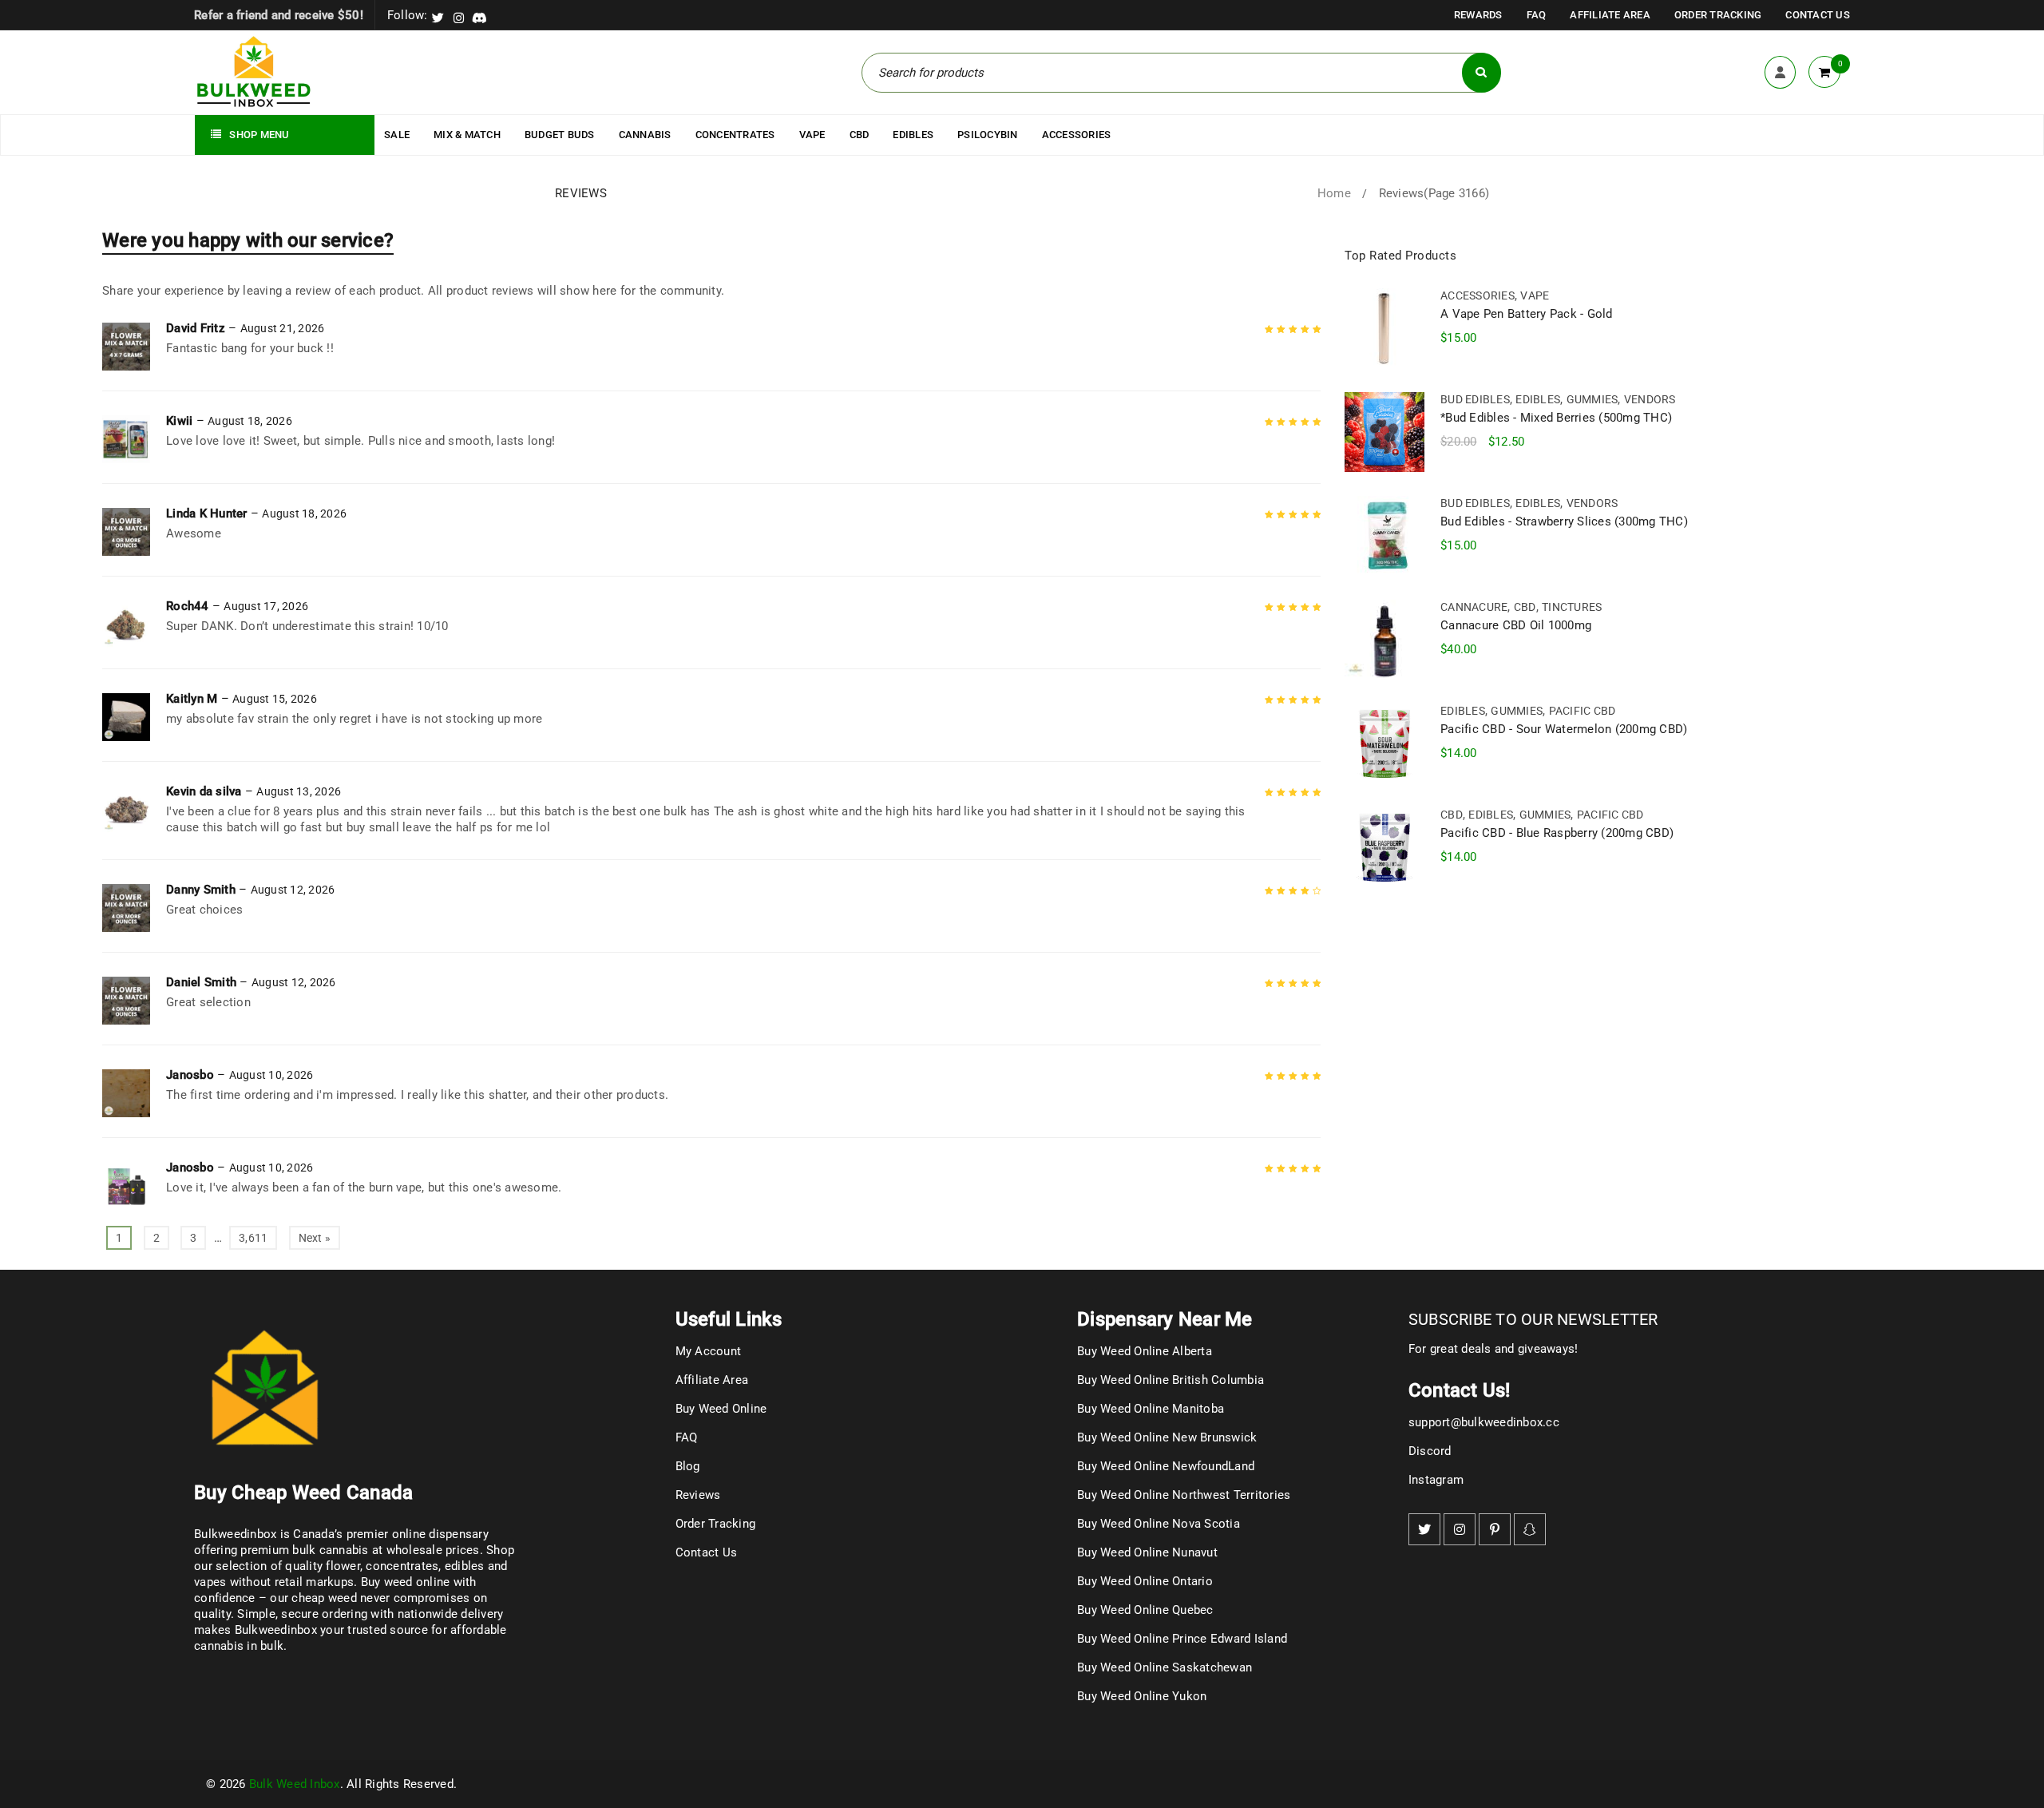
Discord (1430, 1451)
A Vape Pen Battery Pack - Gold (1527, 314)
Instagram (1436, 1480)
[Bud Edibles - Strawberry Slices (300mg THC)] (1384, 536)
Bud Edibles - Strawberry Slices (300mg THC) (1564, 521)
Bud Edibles (1475, 399)
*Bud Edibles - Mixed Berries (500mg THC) (1556, 418)
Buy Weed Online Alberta (1145, 1351)
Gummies (1592, 399)
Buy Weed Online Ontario (1145, 1581)
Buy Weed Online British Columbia (1171, 1380)
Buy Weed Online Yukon (1142, 1696)
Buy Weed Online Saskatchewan (1165, 1667)
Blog (688, 1466)
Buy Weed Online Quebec (1145, 1610)
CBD (1525, 607)
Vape (1535, 295)
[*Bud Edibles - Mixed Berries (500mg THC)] (1384, 432)
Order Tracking (1718, 15)
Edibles (1538, 399)
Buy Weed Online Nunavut (1147, 1552)
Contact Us (1818, 15)
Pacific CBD (1583, 711)
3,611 (253, 1238)
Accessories (1478, 295)
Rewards (1478, 15)
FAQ (1537, 15)
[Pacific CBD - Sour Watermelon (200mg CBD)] (1384, 743)
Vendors (1650, 399)
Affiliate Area (1610, 15)
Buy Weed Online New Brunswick (1167, 1437)
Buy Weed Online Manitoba (1151, 1409)
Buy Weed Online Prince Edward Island (1182, 1639)
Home (1334, 193)
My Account (709, 1351)
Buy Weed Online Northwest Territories (1184, 1495)
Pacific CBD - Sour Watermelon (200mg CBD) (1564, 729)
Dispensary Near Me (1165, 1319)
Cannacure (1474, 607)
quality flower (323, 1566)
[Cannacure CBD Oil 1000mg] (1384, 640)
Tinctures (1572, 607)
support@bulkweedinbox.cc (1484, 1422)
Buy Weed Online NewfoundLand (1166, 1466)
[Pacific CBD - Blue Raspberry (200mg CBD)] (1384, 847)
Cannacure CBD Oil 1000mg (1516, 625)
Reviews (698, 1495)
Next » (315, 1238)
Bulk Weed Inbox (295, 1784)
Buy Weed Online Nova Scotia (1159, 1524)
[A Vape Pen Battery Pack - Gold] (1384, 328)
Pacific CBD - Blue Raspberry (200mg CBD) (1557, 833)
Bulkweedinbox (276, 1630)
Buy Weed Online (721, 1409)
